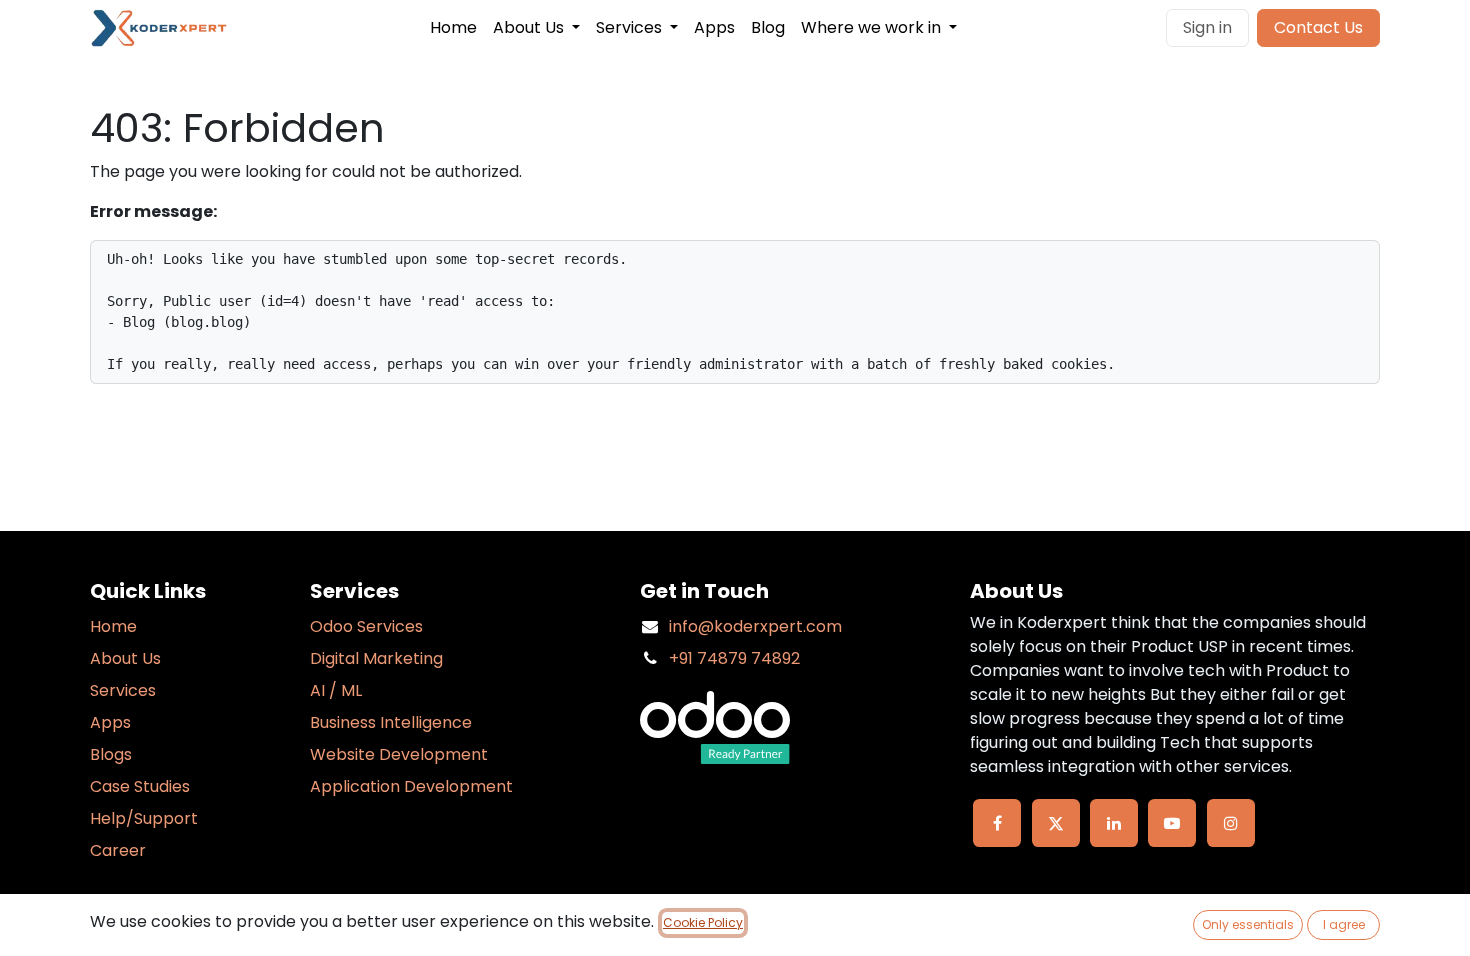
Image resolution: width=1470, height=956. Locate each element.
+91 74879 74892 (734, 658)
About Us (125, 658)
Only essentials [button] (1248, 924)
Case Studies (140, 786)
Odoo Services (366, 626)
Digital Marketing (376, 658)
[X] (1056, 823)
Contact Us (1318, 27)
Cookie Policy (703, 922)
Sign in (1207, 27)
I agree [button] (1344, 924)
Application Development (411, 786)
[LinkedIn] (1114, 823)
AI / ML (336, 690)
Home (113, 626)
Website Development (399, 754)
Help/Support (144, 818)
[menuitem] (453, 28)
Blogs (111, 754)
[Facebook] (997, 823)
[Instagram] (1231, 823)
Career (118, 850)
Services (123, 690)
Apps (110, 722)
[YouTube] (1172, 823)
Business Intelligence (391, 722)
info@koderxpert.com (755, 626)
